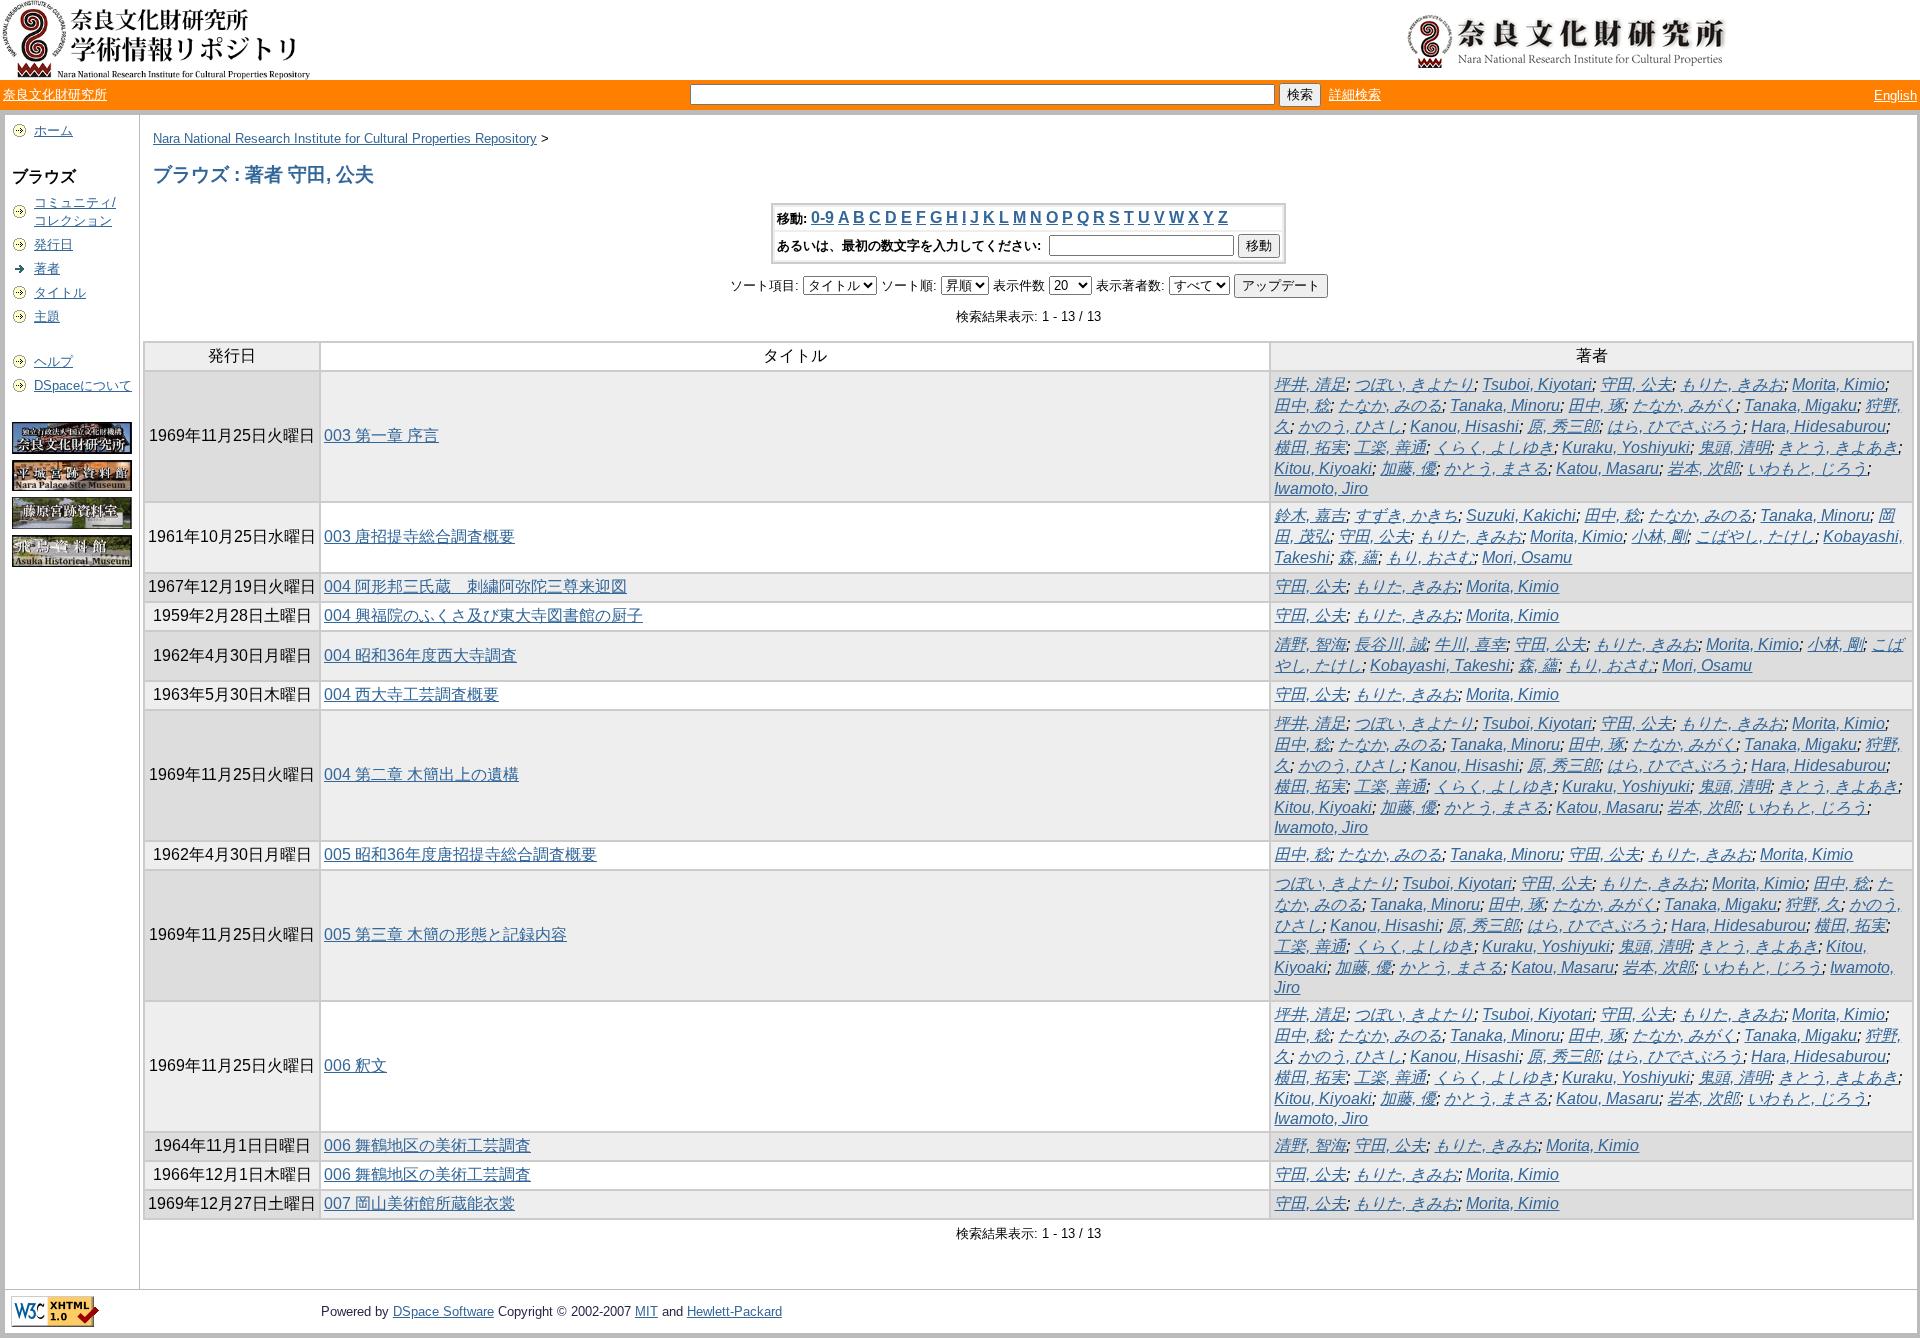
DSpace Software (443, 1311)
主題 (47, 316)
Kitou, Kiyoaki (1323, 468)
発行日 (53, 244)
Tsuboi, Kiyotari (1537, 384)
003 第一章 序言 (381, 435)
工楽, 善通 (1390, 447)
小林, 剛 (1659, 536)
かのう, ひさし (1350, 426)
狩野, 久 (1813, 904)
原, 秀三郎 (1563, 426)
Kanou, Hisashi (1464, 426)
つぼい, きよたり (1414, 384)
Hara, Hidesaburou (1818, 426)
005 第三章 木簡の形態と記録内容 (445, 934)
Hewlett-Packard (734, 1311)
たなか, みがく (1684, 405)
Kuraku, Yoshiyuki (1626, 447)
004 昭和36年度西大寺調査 (420, 655)
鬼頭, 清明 (1734, 447)
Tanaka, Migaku (1800, 405)
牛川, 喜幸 (1470, 644)
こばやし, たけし (1755, 536)
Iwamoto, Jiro (1321, 488)
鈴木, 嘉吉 (1310, 515)
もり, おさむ (1430, 557)
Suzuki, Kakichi (1521, 515)
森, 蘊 (1358, 557)
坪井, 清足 (1310, 384)
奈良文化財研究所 (55, 94)
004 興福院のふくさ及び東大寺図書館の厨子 (483, 615)
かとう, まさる (1496, 468)
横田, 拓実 (1310, 447)
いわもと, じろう (1807, 468)
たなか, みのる (1390, 405)
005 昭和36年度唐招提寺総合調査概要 (460, 854)
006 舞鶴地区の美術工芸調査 (427, 1145)
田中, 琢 (1596, 405)
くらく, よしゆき (1494, 447)
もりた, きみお (1732, 384)
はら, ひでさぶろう (1675, 426)
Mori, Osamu (1527, 557)
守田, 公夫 (1636, 384)
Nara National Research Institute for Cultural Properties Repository (345, 138)
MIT (646, 1311)
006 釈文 (355, 1065)
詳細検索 (1355, 94)
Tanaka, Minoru (1505, 405)
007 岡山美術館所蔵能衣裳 (419, 1203)
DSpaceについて (83, 385)
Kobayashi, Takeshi (1440, 665)
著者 (47, 268)
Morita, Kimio (1838, 384)
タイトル (60, 292)
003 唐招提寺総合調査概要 (419, 536)
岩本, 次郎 (1703, 468)
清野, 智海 (1310, 644)
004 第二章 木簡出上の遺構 (421, 774)
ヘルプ (53, 361)
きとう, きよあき (1838, 447)
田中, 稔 (1302, 405)
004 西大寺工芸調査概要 (411, 694)
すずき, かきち (1406, 515)
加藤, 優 (1408, 468)
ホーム (53, 130)
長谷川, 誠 (1390, 644)
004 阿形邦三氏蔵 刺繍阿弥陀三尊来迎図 (475, 586)
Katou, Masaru (1607, 468)
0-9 (822, 217)
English (1895, 95)
